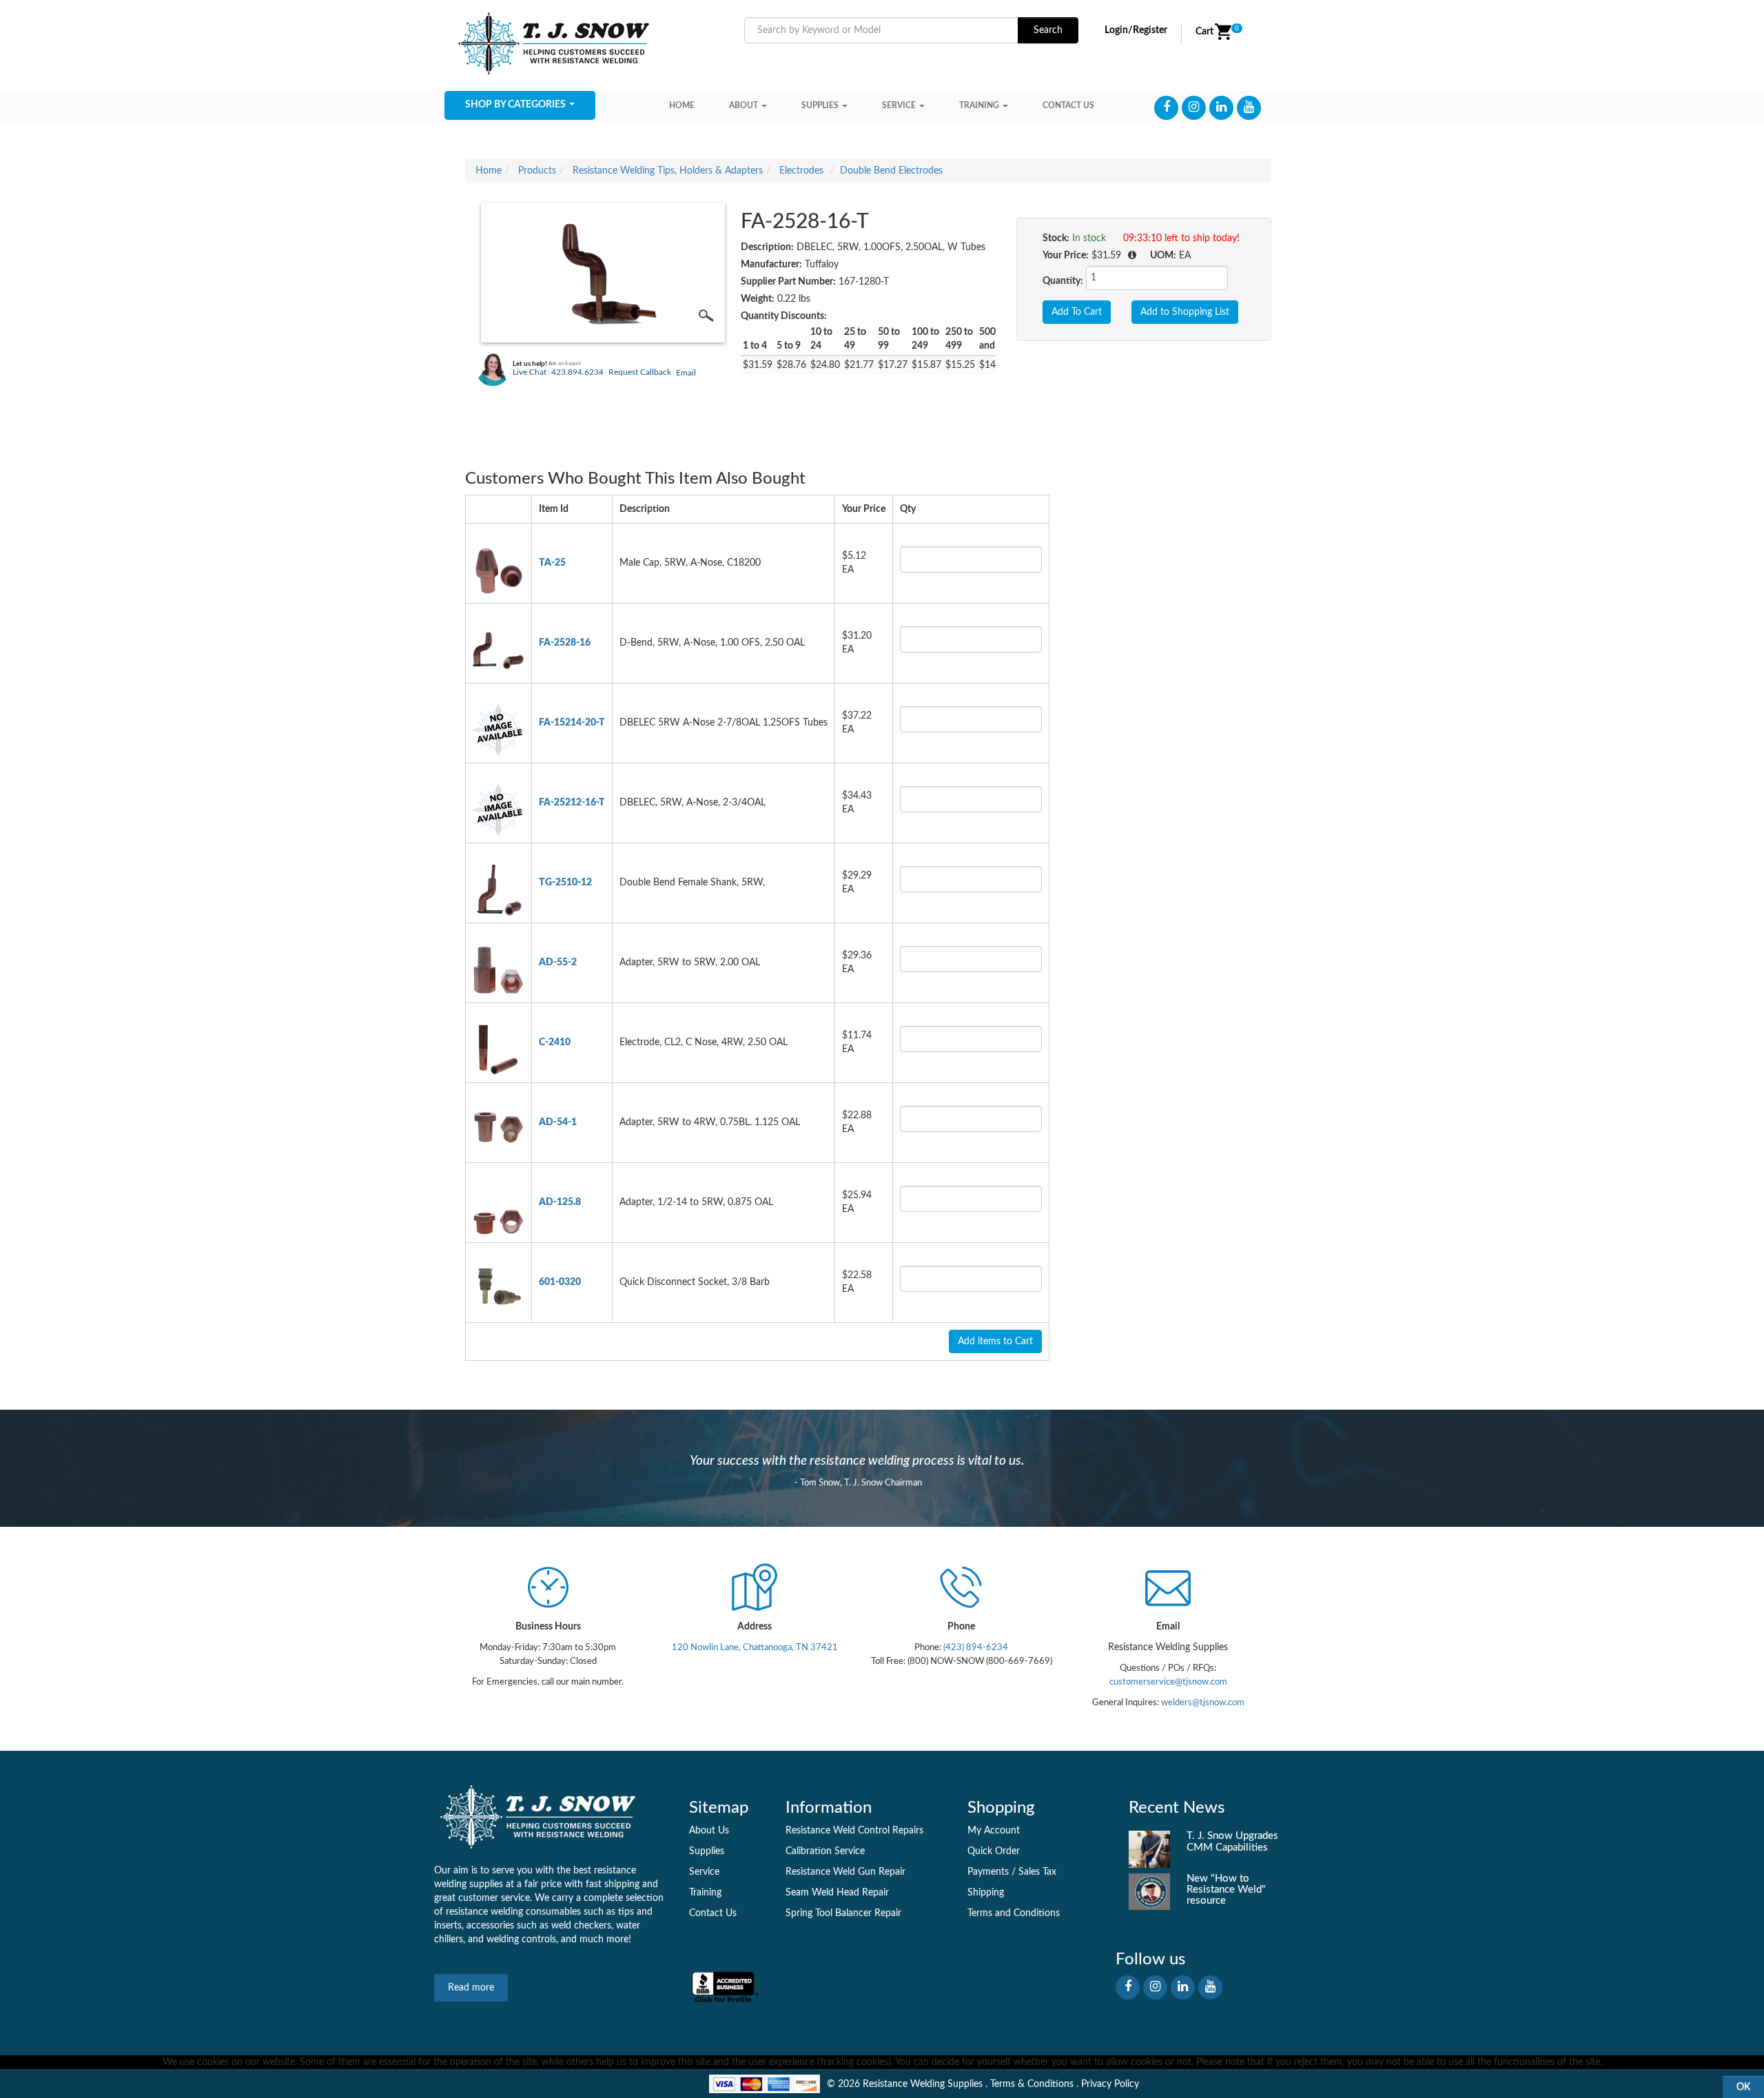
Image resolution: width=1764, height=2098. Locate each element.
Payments (988, 1872)
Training (979, 105)
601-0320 (560, 1282)
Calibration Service (825, 1851)
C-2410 (555, 1042)
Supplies (820, 105)
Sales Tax (1037, 1872)
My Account (994, 1831)
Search (1048, 30)
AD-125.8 (560, 1202)
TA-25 (552, 563)
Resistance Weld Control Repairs (854, 1831)
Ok (1743, 2087)
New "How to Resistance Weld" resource (1226, 1890)
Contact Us (713, 1913)
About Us (709, 1831)
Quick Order (994, 1851)
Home (682, 105)
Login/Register (1136, 30)
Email (686, 373)
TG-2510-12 (565, 883)
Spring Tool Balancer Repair (843, 1913)
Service (899, 105)
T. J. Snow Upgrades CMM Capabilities (1232, 1841)
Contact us (1068, 105)
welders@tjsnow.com (1203, 1703)
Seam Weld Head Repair (837, 1893)
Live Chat (530, 372)
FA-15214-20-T (572, 723)
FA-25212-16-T (572, 803)
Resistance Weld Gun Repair (845, 1872)
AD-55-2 (558, 963)
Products (537, 171)
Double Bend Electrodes (891, 171)
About (743, 105)
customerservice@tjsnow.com (1168, 1682)
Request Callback (640, 372)
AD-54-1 (558, 1122)
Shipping (986, 1893)
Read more (471, 1988)
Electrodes (801, 171)
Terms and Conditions (1014, 1913)
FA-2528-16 (565, 643)
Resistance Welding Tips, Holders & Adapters (668, 171)
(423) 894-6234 (975, 1647)
